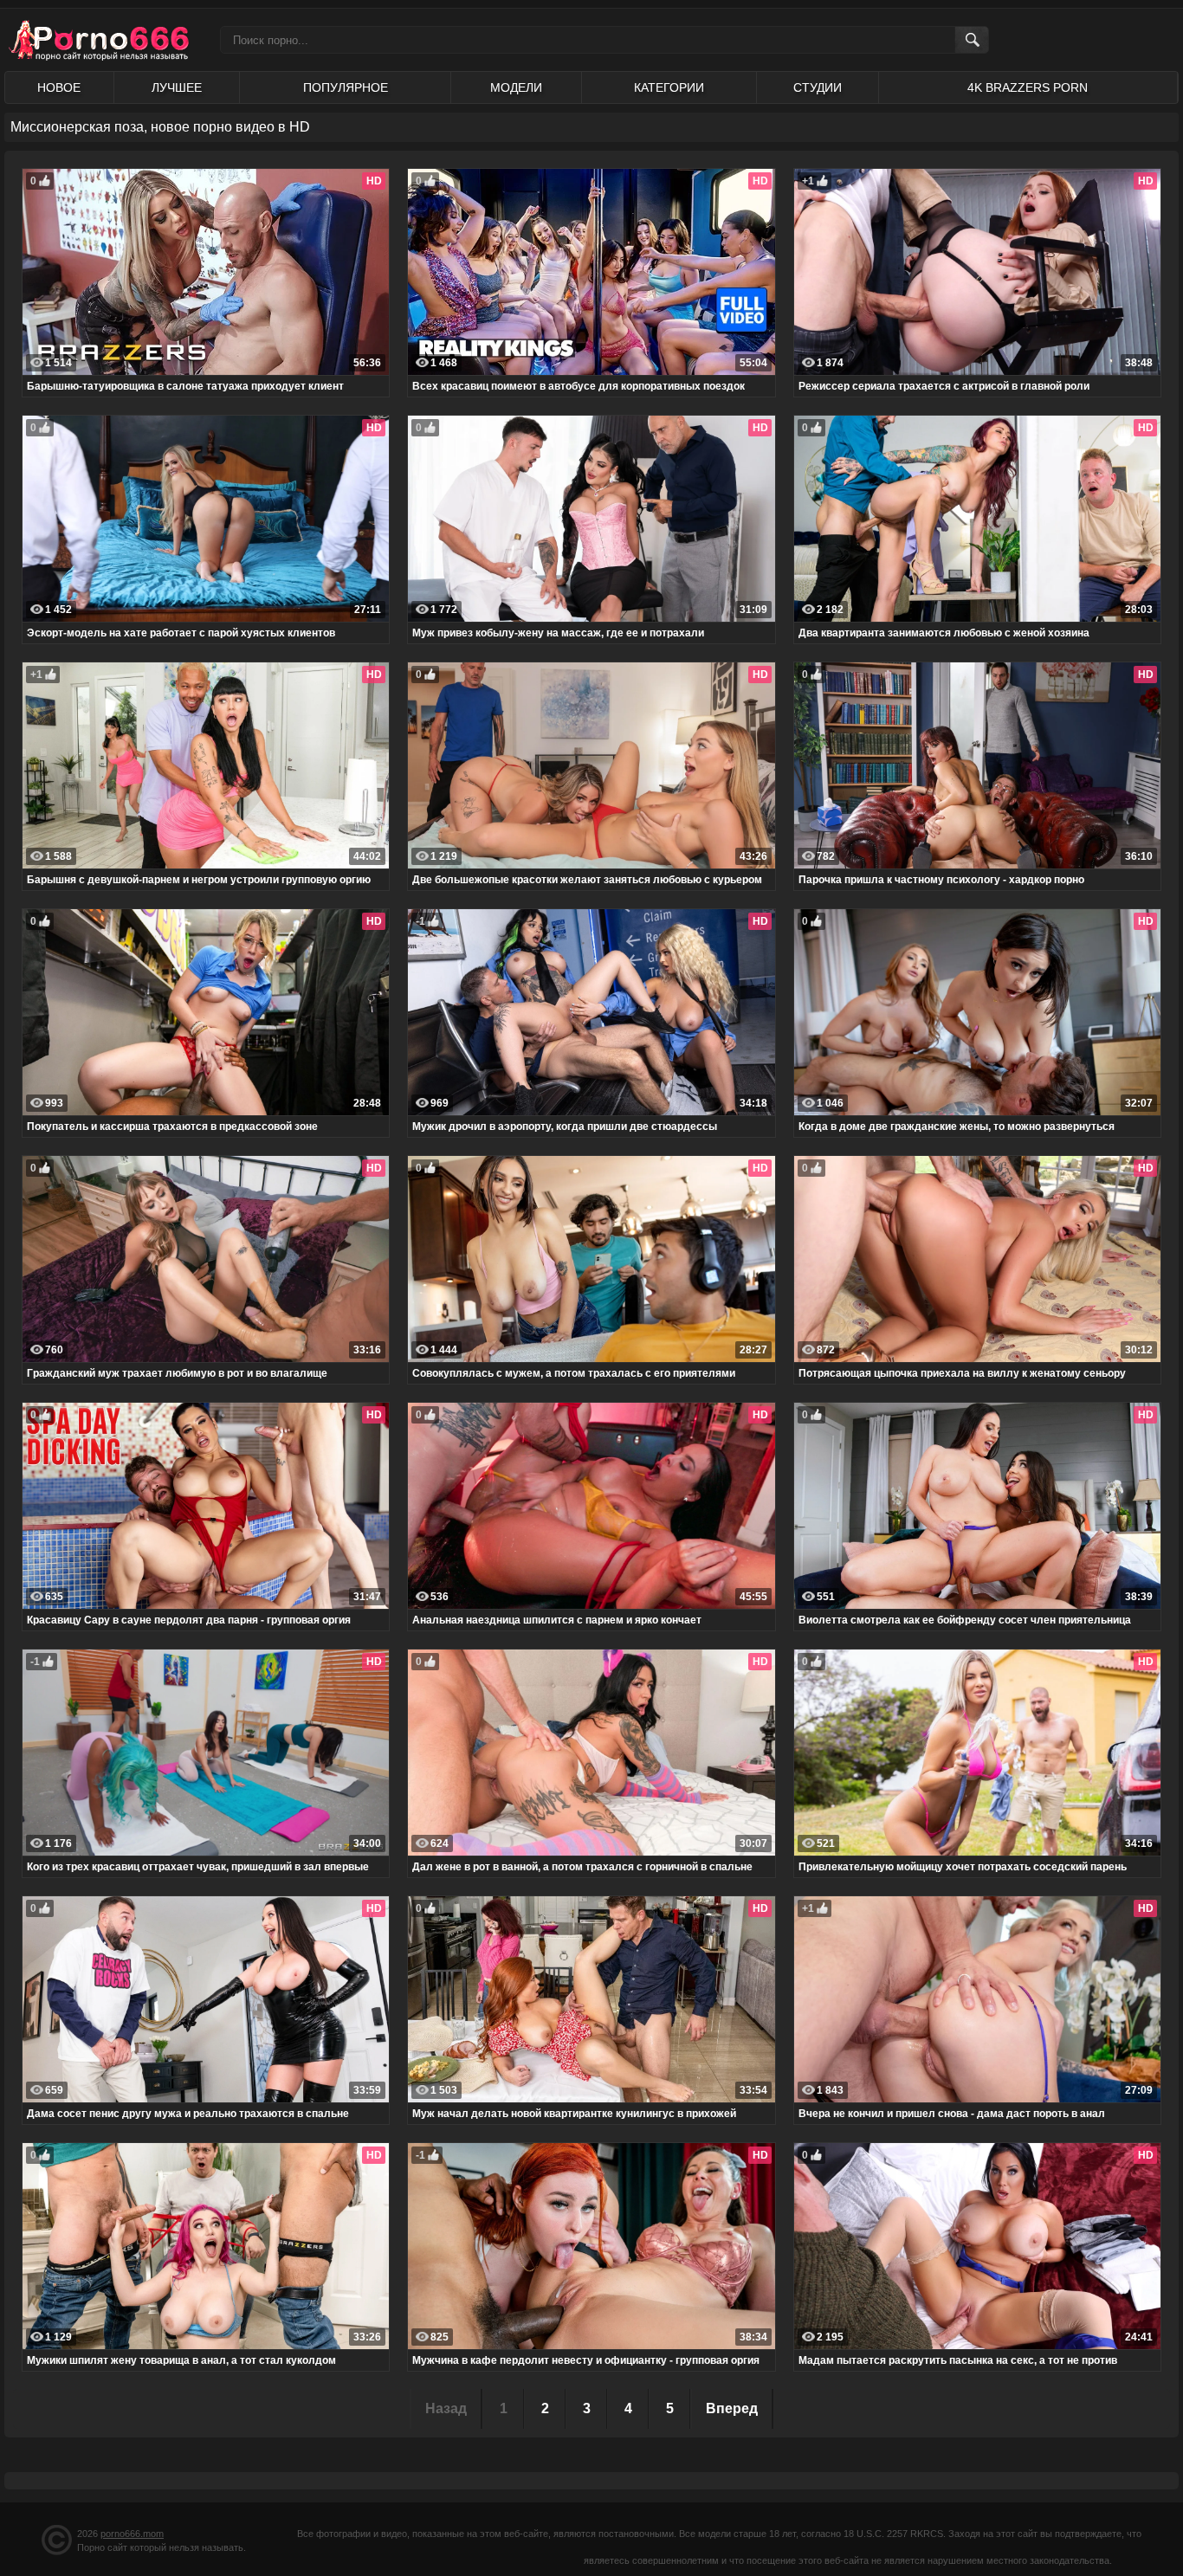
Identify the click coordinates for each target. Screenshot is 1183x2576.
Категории (669, 87)
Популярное (346, 87)
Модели (516, 87)
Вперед (732, 2408)
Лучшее (177, 87)
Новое (59, 87)
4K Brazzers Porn (1028, 87)
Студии (818, 87)
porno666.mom (132, 2534)
